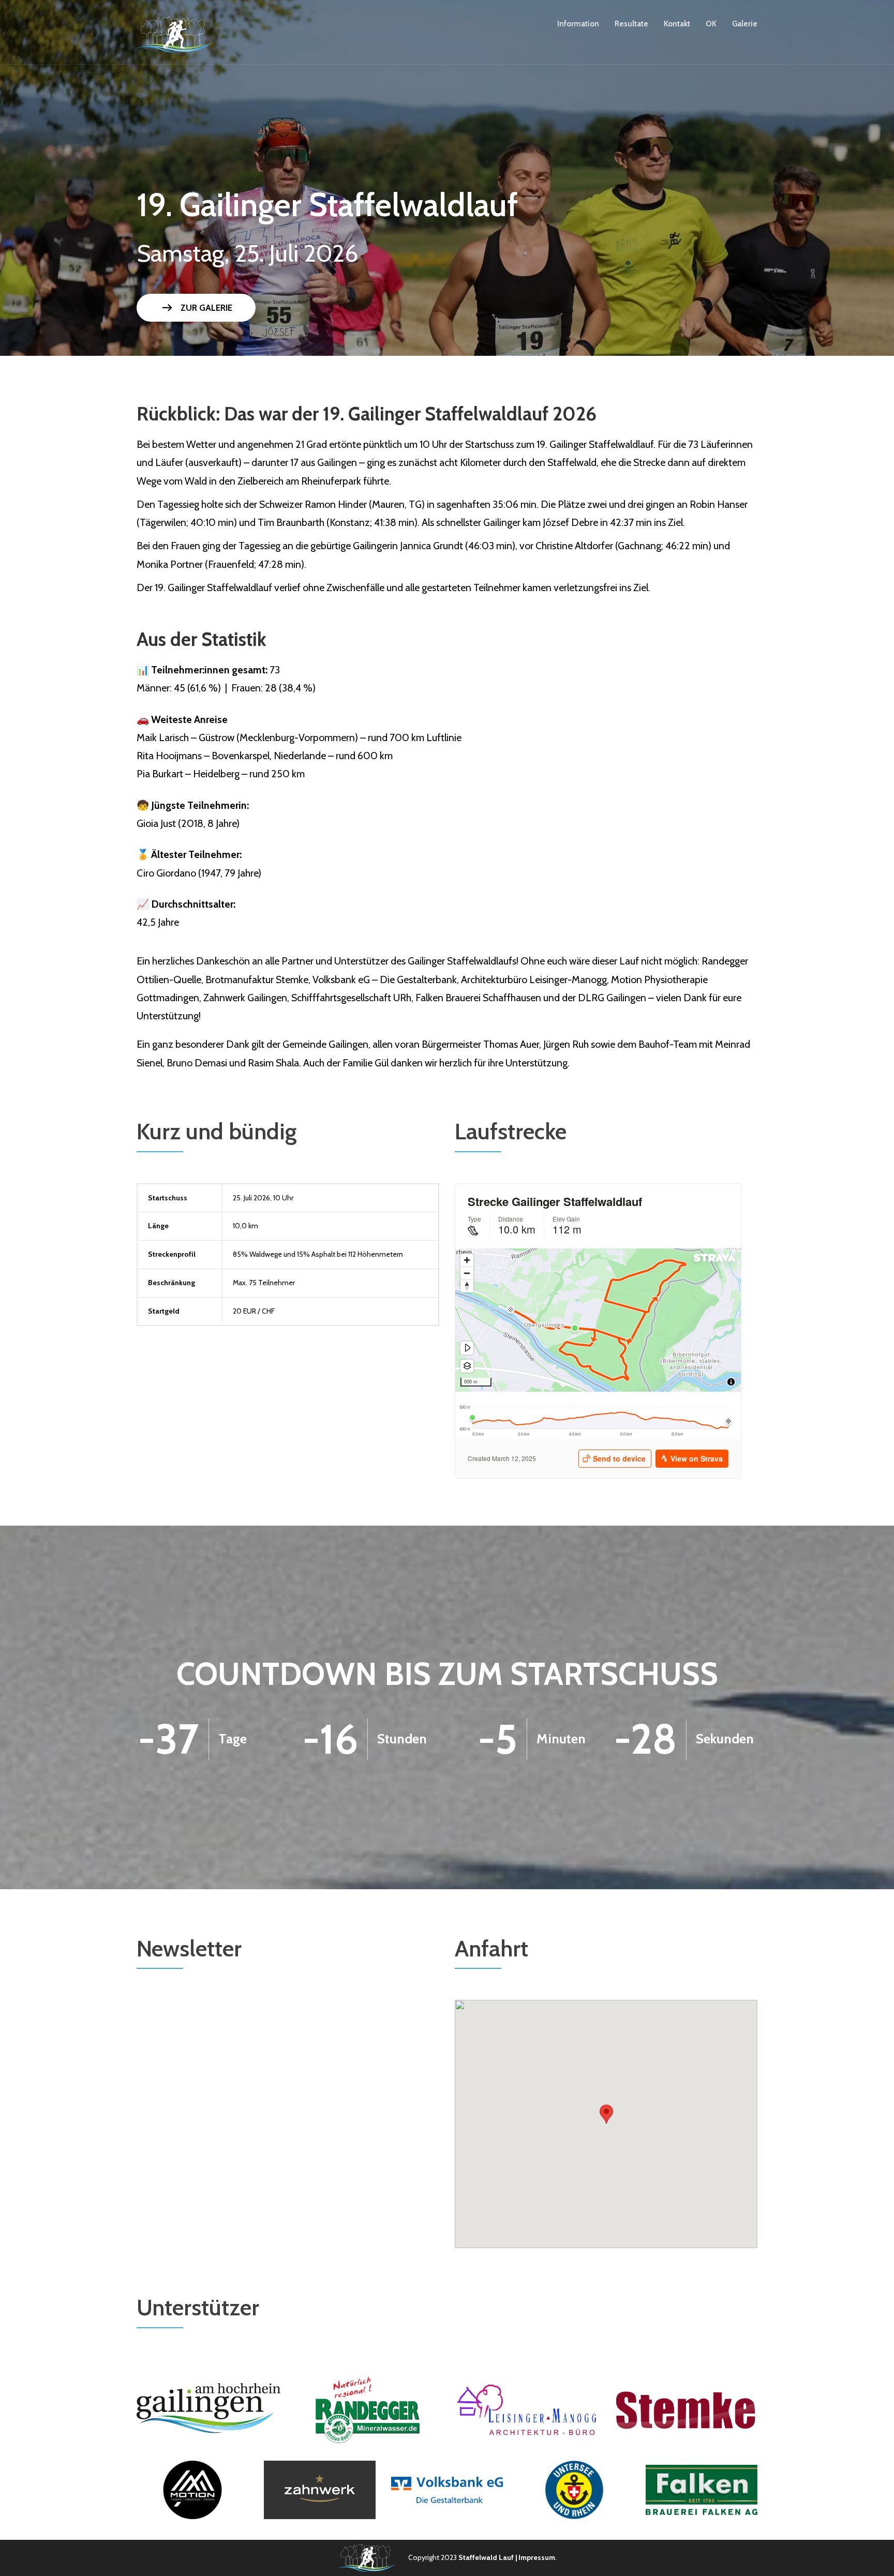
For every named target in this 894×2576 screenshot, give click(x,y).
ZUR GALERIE (196, 308)
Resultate (631, 24)
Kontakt (677, 24)
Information (578, 24)
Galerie (745, 24)
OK (711, 24)
